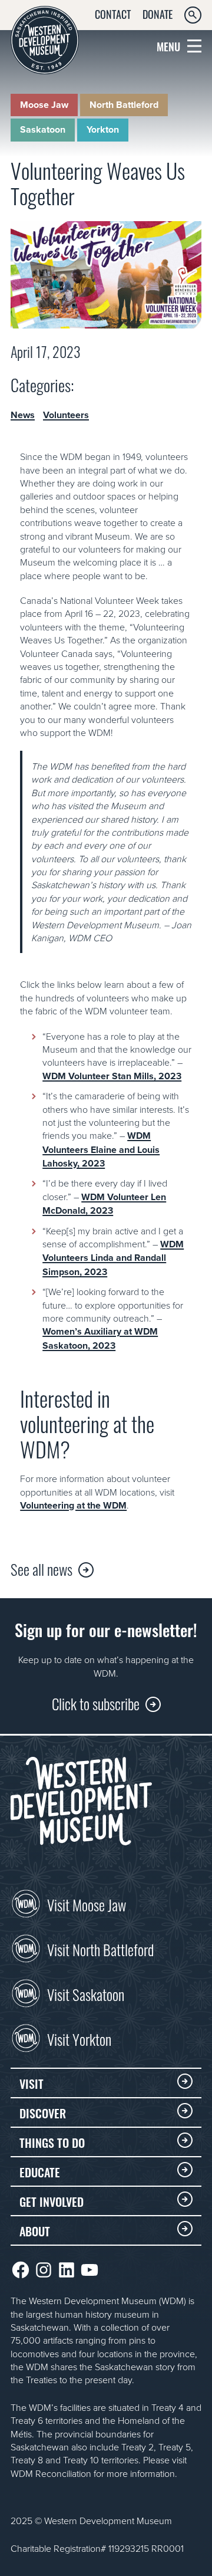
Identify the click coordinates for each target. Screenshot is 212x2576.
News (23, 415)
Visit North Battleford (100, 1949)
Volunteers (66, 415)
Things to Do (52, 2142)
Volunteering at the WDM (73, 1505)
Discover (43, 2112)
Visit (32, 2083)
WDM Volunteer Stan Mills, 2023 (112, 1076)
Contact (113, 14)
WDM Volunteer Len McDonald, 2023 (104, 1204)
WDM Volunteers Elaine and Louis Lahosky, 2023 (101, 1149)
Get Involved (52, 2201)
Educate (40, 2171)
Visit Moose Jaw (87, 1904)
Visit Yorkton (79, 2038)
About (35, 2230)
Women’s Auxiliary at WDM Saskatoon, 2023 (100, 1338)
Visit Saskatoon (86, 1993)
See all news (42, 1568)
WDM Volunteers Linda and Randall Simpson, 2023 (113, 1258)
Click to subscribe (96, 1703)
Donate (158, 14)
